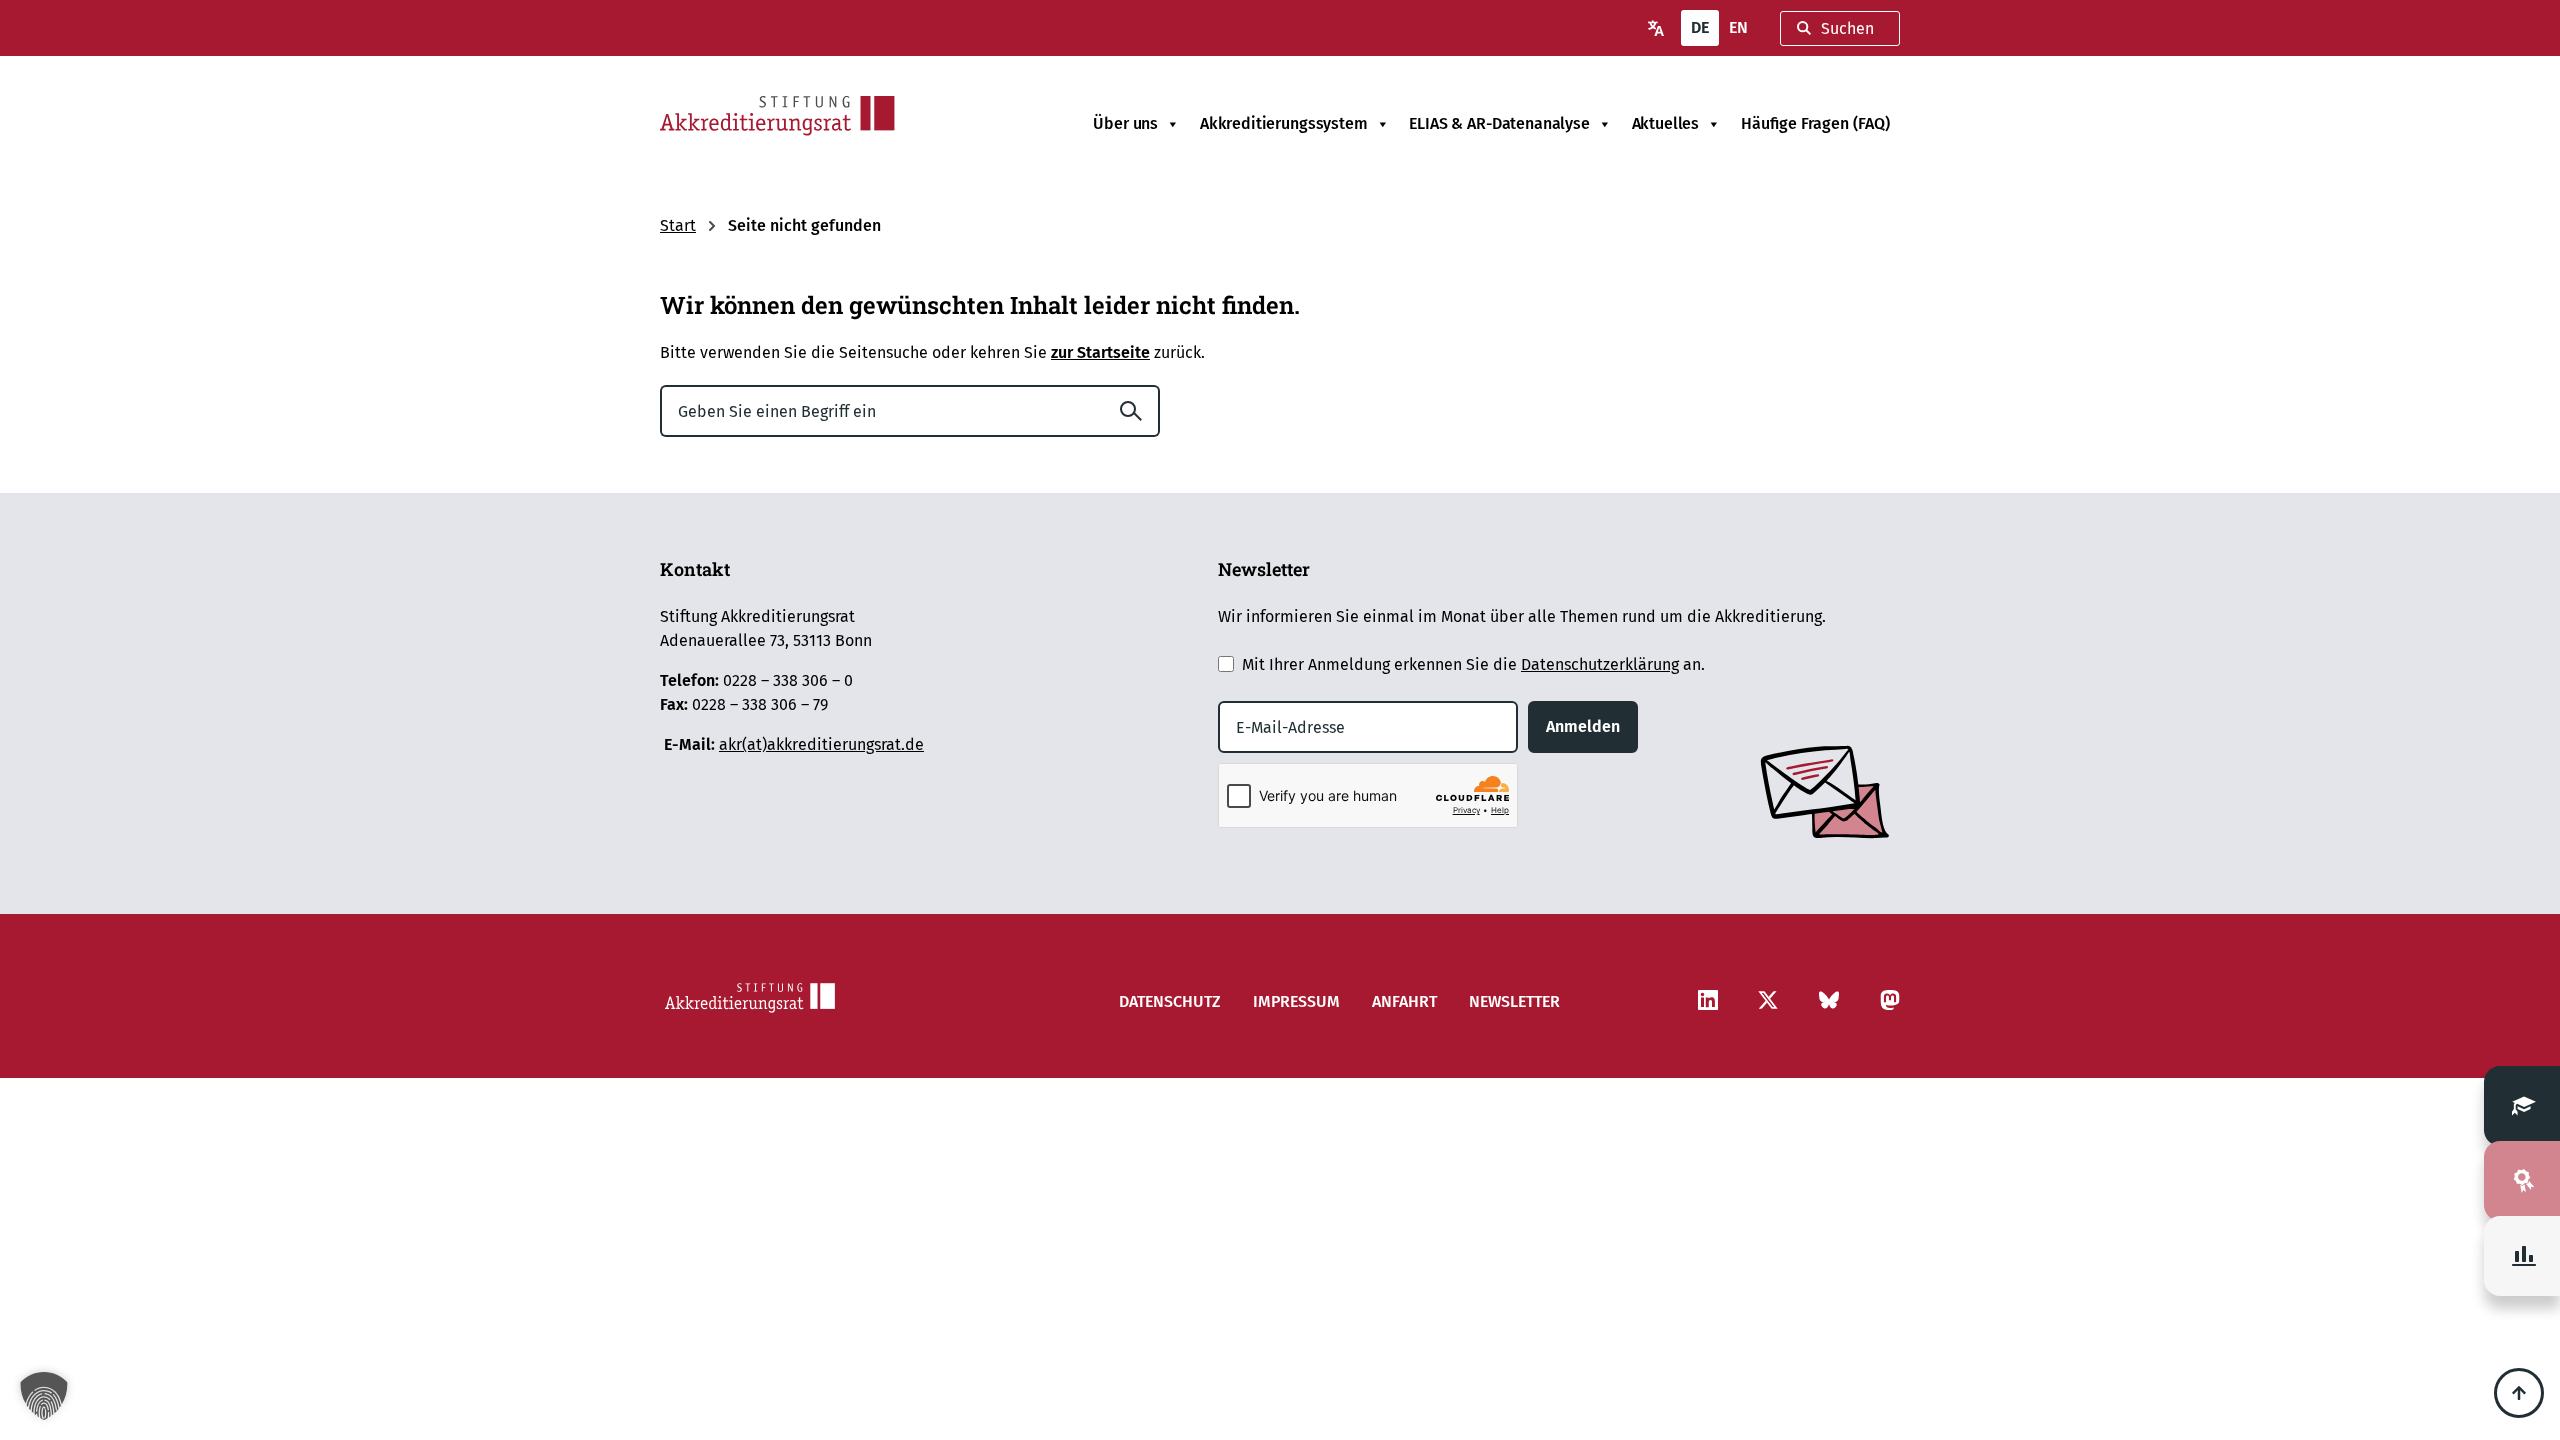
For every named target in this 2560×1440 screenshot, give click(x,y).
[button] (44, 1396)
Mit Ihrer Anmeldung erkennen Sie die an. (1473, 664)
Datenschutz (1170, 1001)
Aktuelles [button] (1666, 123)
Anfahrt (1404, 1001)
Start (678, 225)
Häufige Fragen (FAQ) (1815, 123)
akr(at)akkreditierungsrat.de (821, 744)
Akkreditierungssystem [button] (1284, 123)
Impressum (1296, 1001)
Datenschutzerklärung (1600, 664)
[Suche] (1139, 411)
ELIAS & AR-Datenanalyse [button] (1499, 123)
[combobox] (1840, 28)
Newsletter (1514, 1001)
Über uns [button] (1125, 123)
